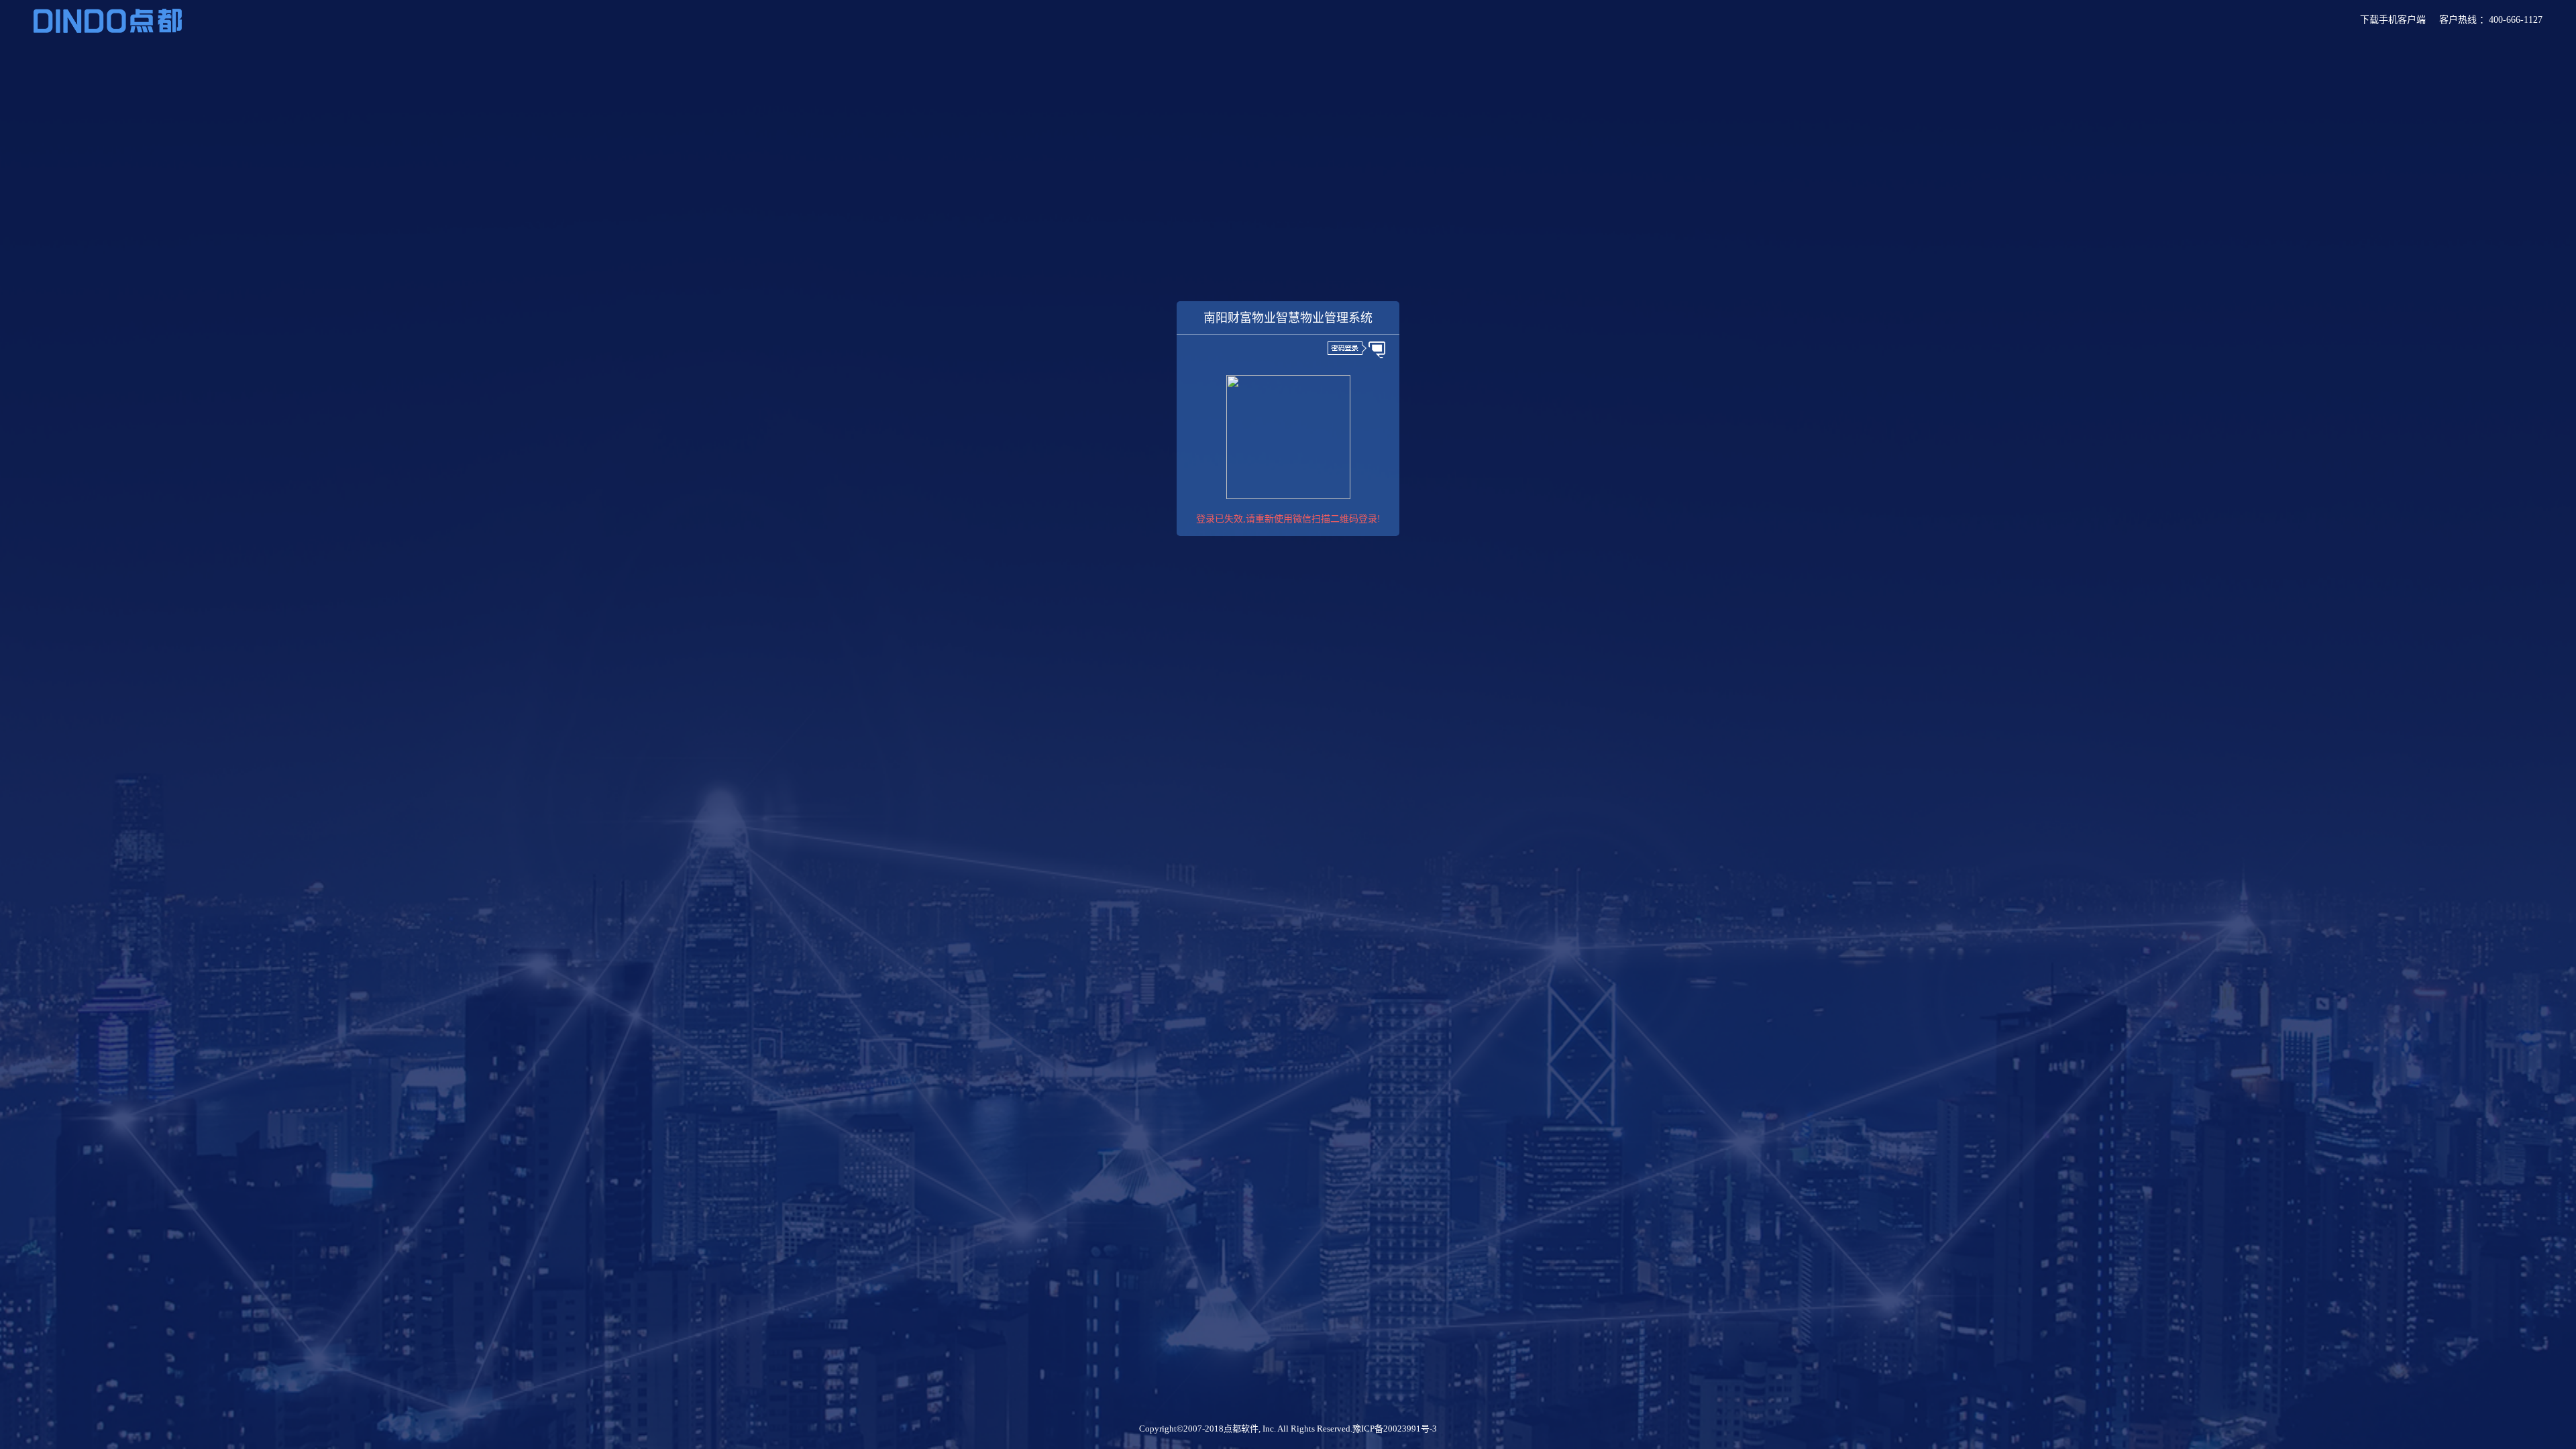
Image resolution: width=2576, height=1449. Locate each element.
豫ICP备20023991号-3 (1395, 1429)
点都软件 (1241, 1429)
